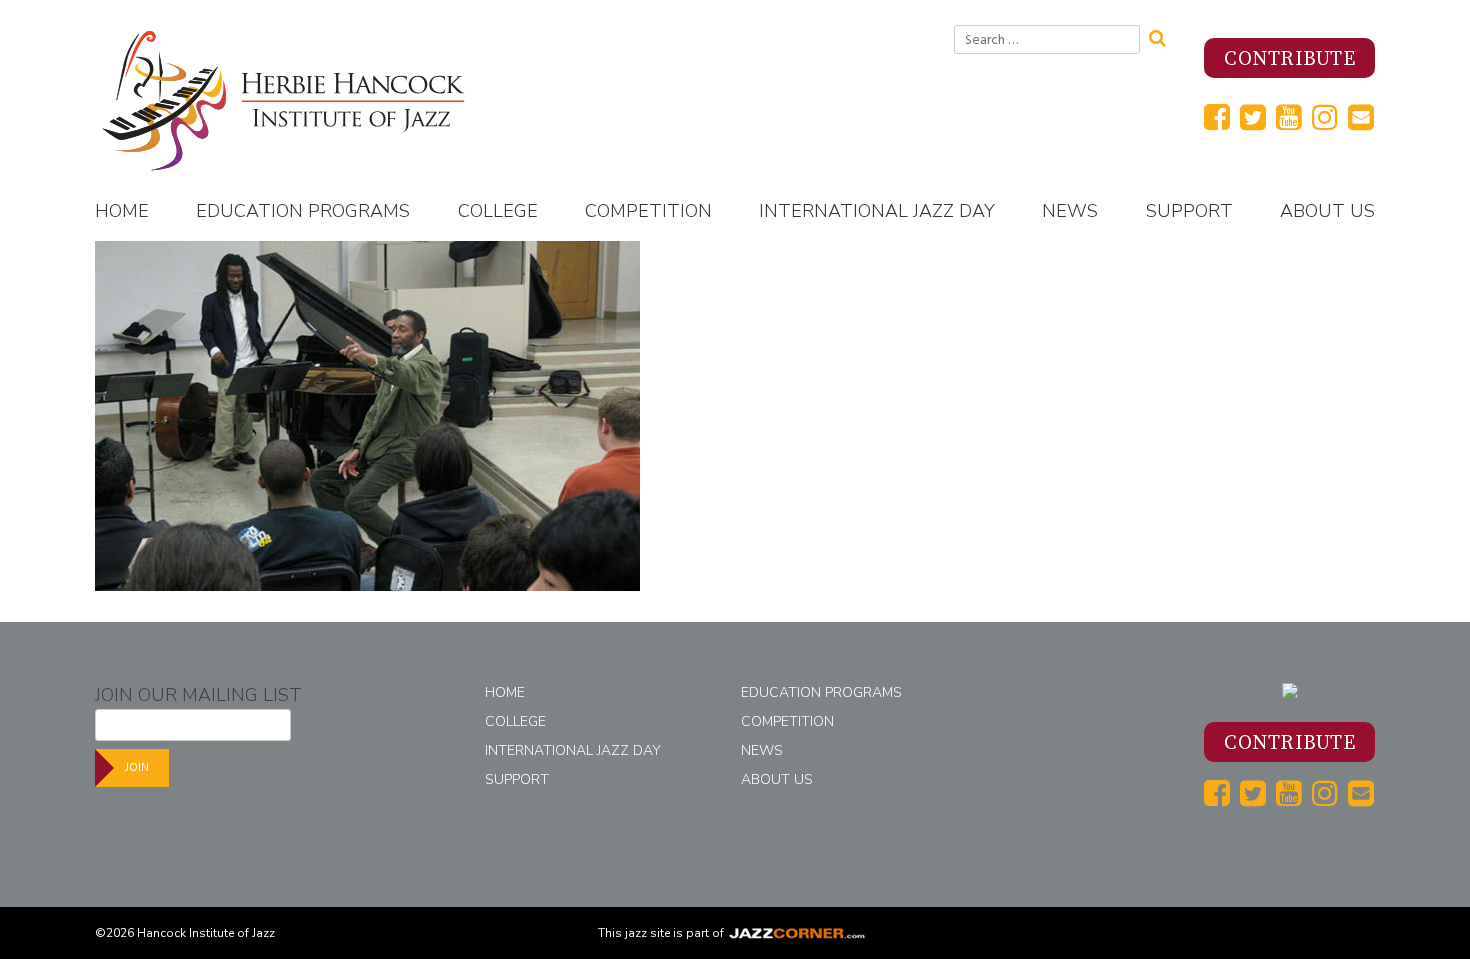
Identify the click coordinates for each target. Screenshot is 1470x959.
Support (1189, 211)
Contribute (1289, 59)
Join (137, 767)
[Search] (1164, 36)
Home (122, 211)
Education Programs (303, 211)
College (498, 211)
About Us (1327, 211)
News (1070, 211)
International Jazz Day (877, 211)
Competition (648, 211)
